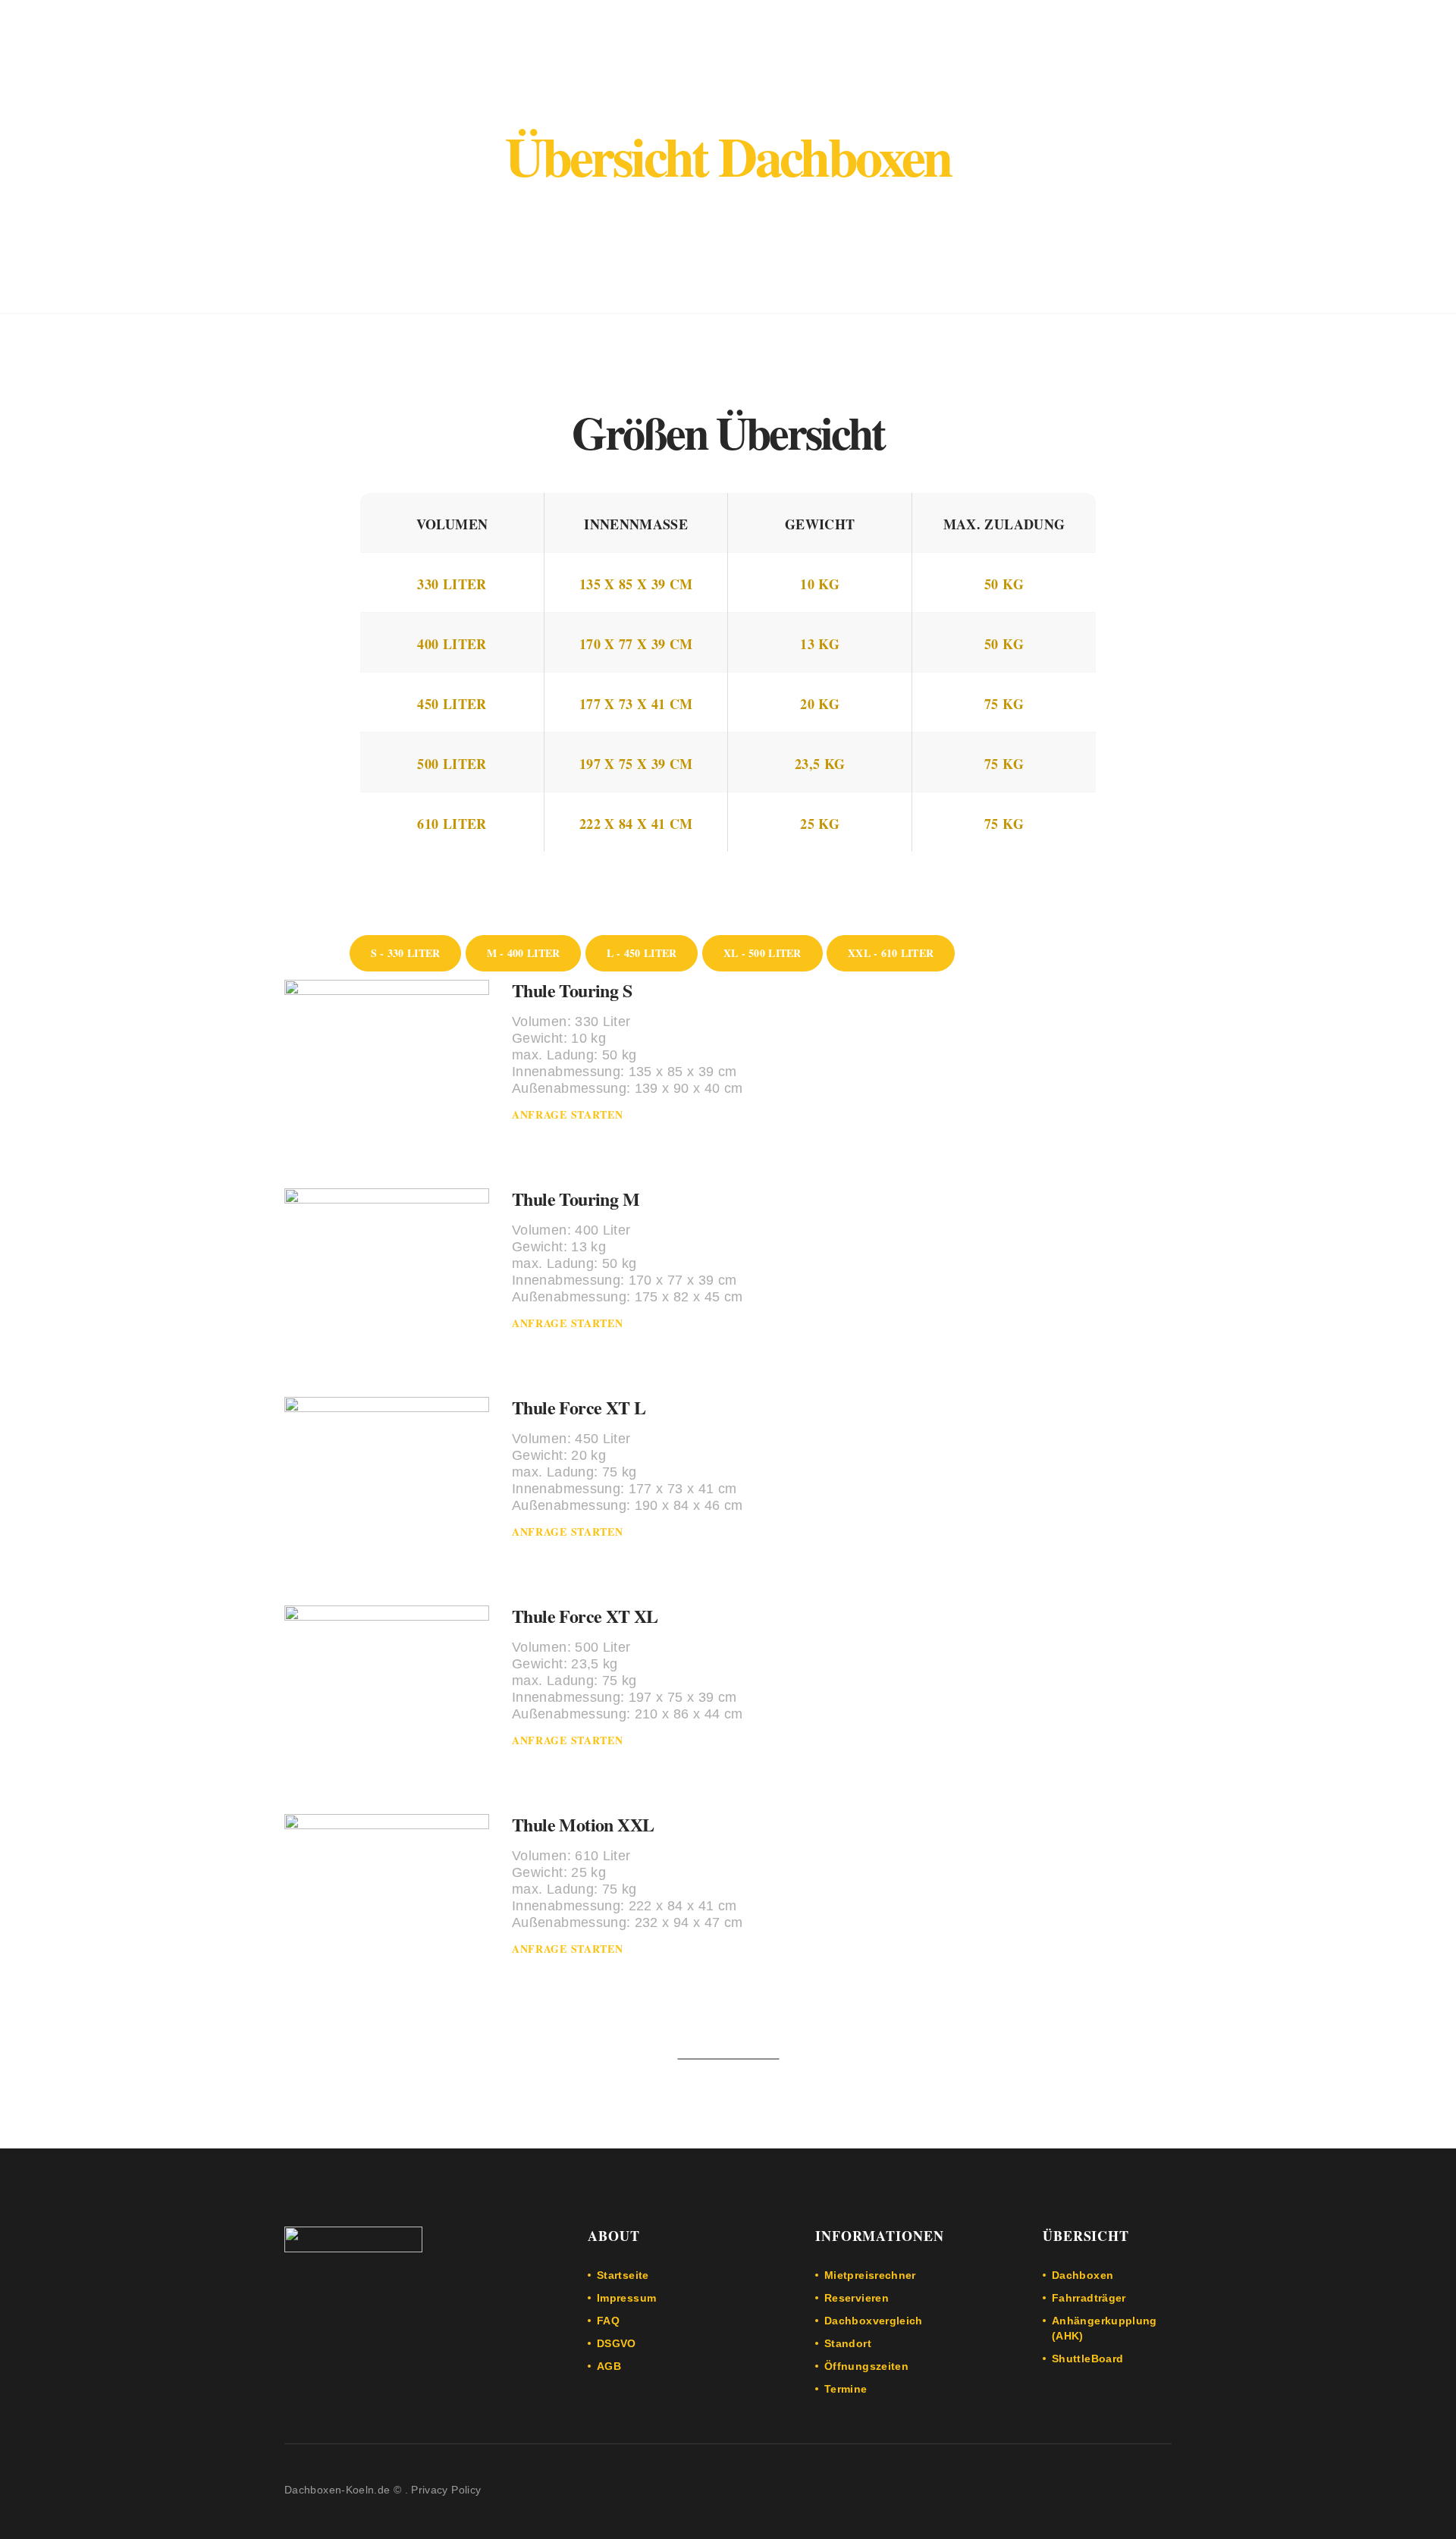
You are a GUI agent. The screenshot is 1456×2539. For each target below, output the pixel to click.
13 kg (820, 644)
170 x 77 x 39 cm (636, 644)
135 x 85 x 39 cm (636, 584)
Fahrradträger (1089, 2298)
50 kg (1004, 584)
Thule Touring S (572, 990)
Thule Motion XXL (583, 1824)
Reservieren (857, 2298)
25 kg (820, 824)
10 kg (820, 584)
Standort (848, 2343)
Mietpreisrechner (870, 2275)
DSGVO (617, 2343)
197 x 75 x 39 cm (636, 764)
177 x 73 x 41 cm (636, 704)
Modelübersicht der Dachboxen (728, 207)
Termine (846, 2389)
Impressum (626, 2298)
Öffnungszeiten (866, 2366)
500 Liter (452, 764)
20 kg (820, 704)
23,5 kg (820, 764)
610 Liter (452, 824)
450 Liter (452, 704)
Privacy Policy (446, 2490)
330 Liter (452, 584)
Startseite (623, 2275)
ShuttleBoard (1087, 2359)
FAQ (608, 2321)
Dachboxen (1083, 2275)
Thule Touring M (576, 1199)
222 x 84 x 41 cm (636, 824)
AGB (609, 2366)
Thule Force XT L (579, 1407)
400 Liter (452, 644)
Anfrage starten (568, 1114)
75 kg (1004, 704)
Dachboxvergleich (874, 2321)
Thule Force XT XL (585, 1616)
